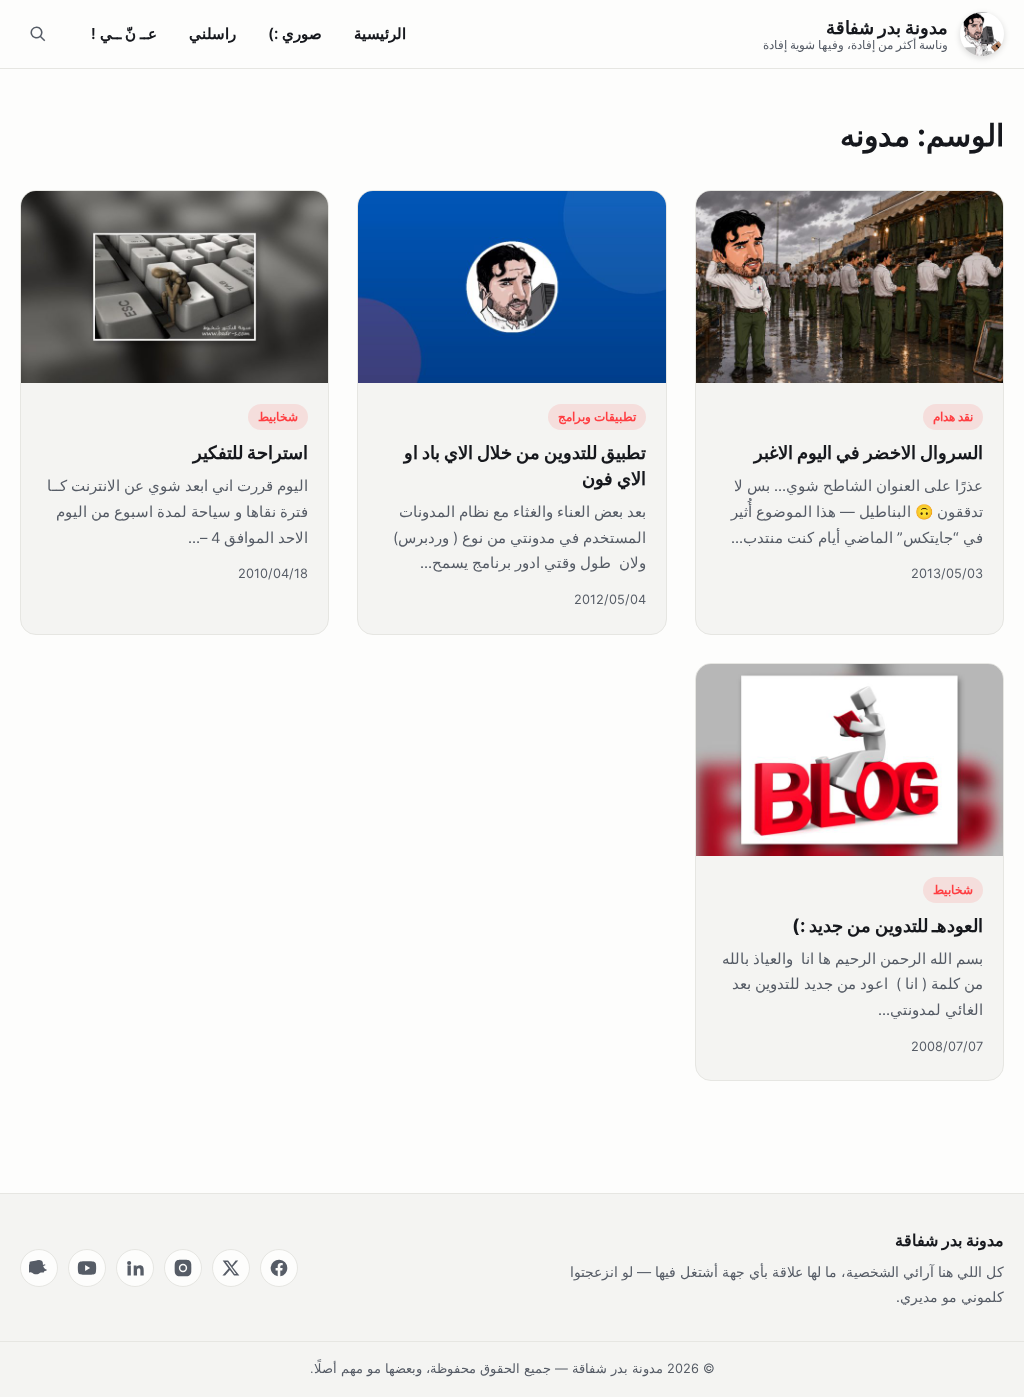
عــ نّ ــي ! (124, 33)
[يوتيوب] (87, 1268)
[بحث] (38, 34)
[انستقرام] (183, 1268)
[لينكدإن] (135, 1268)
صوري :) (295, 33)
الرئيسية (380, 33)
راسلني (212, 33)
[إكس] (231, 1268)
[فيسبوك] (279, 1268)
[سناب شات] (39, 1268)
